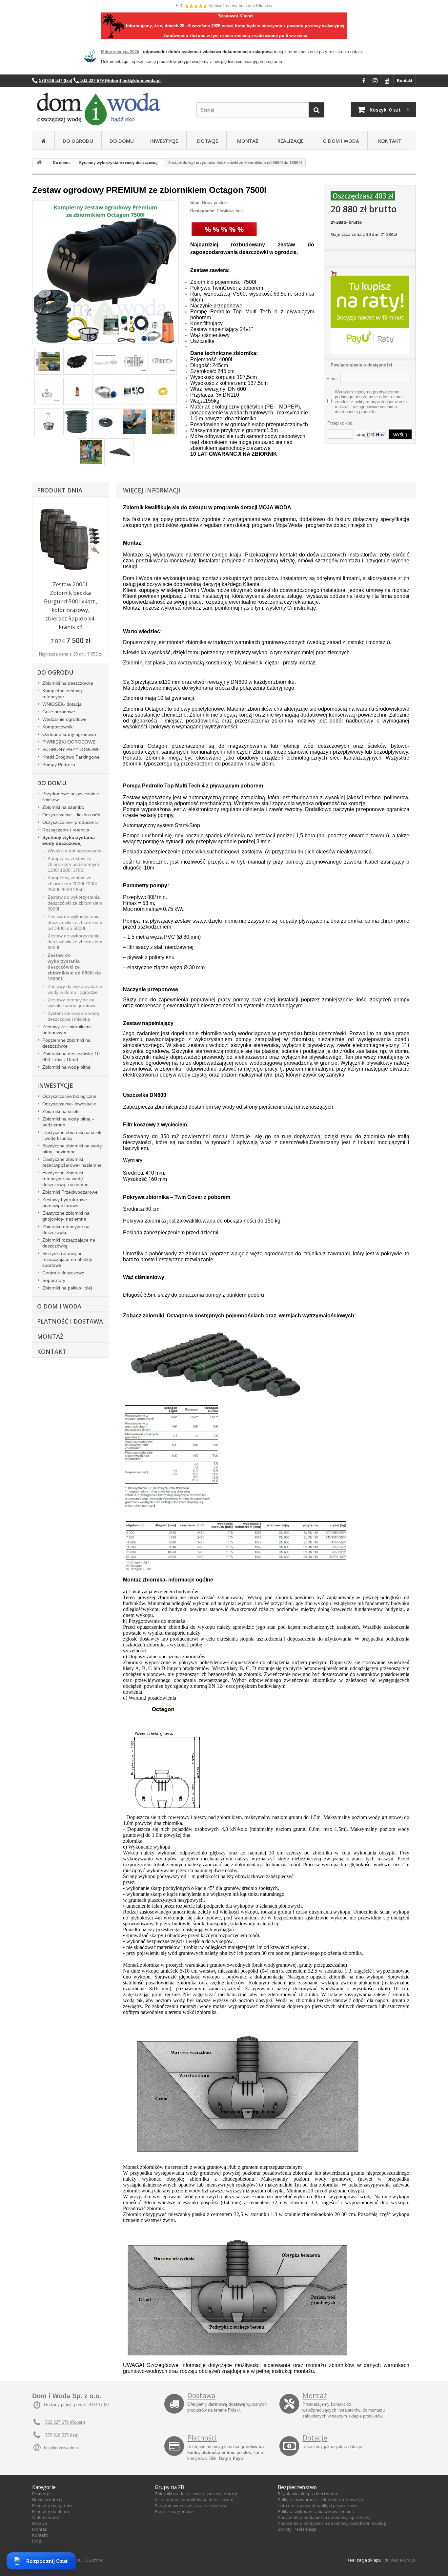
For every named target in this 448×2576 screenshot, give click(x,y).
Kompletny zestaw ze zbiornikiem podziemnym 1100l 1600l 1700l (73, 864)
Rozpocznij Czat (47, 2561)
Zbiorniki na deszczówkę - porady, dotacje (197, 2494)
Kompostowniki (58, 727)
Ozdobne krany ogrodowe (69, 734)
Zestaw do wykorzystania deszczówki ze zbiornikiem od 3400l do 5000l (75, 922)
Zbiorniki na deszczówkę (68, 683)
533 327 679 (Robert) (65, 2422)
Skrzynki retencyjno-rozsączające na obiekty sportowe (67, 1259)
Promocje (41, 2494)
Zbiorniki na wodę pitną (66, 1067)
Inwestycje (164, 141)
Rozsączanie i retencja (66, 830)
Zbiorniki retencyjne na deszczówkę (66, 1229)
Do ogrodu (78, 141)
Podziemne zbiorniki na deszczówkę (66, 1043)
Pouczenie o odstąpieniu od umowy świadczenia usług (332, 2523)
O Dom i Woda (340, 141)
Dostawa (201, 2396)
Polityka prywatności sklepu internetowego (320, 2500)
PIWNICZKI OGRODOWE (69, 742)
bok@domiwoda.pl (61, 2448)
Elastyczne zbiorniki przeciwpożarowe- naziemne (72, 1162)
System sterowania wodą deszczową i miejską (73, 1016)
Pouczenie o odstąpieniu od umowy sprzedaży (324, 2517)
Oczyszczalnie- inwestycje (69, 1104)
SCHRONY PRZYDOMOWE (71, 749)
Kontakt (405, 81)
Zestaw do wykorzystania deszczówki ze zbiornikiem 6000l (75, 942)
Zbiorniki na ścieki (61, 1111)
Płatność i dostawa (70, 1321)
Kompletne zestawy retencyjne (62, 694)
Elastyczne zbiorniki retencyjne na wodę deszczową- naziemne (65, 1179)
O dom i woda (46, 2517)
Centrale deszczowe (63, 1273)
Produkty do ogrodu (52, 2505)
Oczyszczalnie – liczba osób (71, 815)
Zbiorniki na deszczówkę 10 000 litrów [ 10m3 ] (71, 1057)
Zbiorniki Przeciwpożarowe (70, 1192)
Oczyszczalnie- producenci (70, 822)
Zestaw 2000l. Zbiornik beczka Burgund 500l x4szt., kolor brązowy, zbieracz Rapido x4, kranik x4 (71, 606)
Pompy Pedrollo (59, 764)
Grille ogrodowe (59, 712)
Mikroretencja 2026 (120, 52)
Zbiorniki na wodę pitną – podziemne (68, 1122)
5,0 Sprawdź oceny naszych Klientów (224, 6)
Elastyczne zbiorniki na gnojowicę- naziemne (66, 1216)
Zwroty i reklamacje (297, 2529)
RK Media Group (400, 2560)
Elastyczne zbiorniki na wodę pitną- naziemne (72, 1149)
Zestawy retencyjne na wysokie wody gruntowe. (73, 1003)
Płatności (202, 2438)
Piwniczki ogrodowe (174, 2511)
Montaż (246, 141)
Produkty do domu (51, 2511)
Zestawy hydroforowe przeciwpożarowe (65, 1203)
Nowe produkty (47, 2500)
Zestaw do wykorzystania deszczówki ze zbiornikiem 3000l (75, 903)
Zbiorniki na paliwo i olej (67, 1288)
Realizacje (289, 141)
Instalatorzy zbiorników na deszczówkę (194, 2500)
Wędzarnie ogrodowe (64, 719)
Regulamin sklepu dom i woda (307, 2494)
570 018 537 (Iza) (62, 2435)
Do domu (122, 141)
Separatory (54, 1280)
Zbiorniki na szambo (63, 807)
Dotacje (206, 141)
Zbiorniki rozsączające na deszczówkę (69, 1243)
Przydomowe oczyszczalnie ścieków (71, 797)
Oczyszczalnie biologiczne (69, 1096)
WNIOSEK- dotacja (62, 704)
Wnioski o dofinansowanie (74, 851)
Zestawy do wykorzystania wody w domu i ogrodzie (75, 989)
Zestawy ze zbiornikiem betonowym (67, 1030)
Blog (36, 2541)
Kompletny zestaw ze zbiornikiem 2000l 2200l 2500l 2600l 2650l (72, 884)
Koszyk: (385, 110)
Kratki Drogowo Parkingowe (71, 757)
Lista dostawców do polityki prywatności (317, 2505)
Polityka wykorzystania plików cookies (316, 2511)
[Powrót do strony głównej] (39, 163)
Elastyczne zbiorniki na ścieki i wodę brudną (72, 1135)
